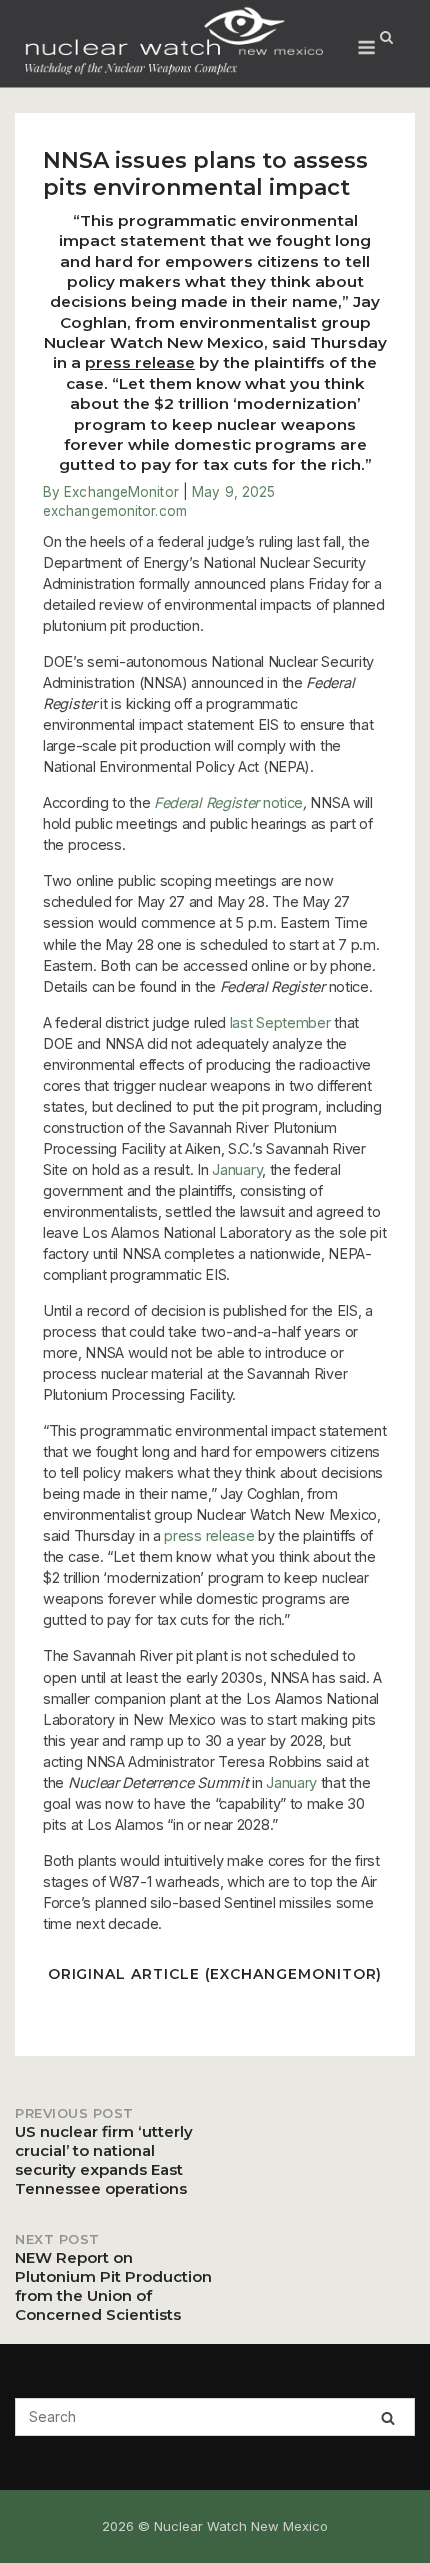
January (237, 1169)
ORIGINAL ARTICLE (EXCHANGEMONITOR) (215, 1974)
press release (140, 362)
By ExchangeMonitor (111, 492)
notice (228, 802)
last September (280, 1022)
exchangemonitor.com (115, 511)
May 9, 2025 (233, 492)
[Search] (388, 2417)
